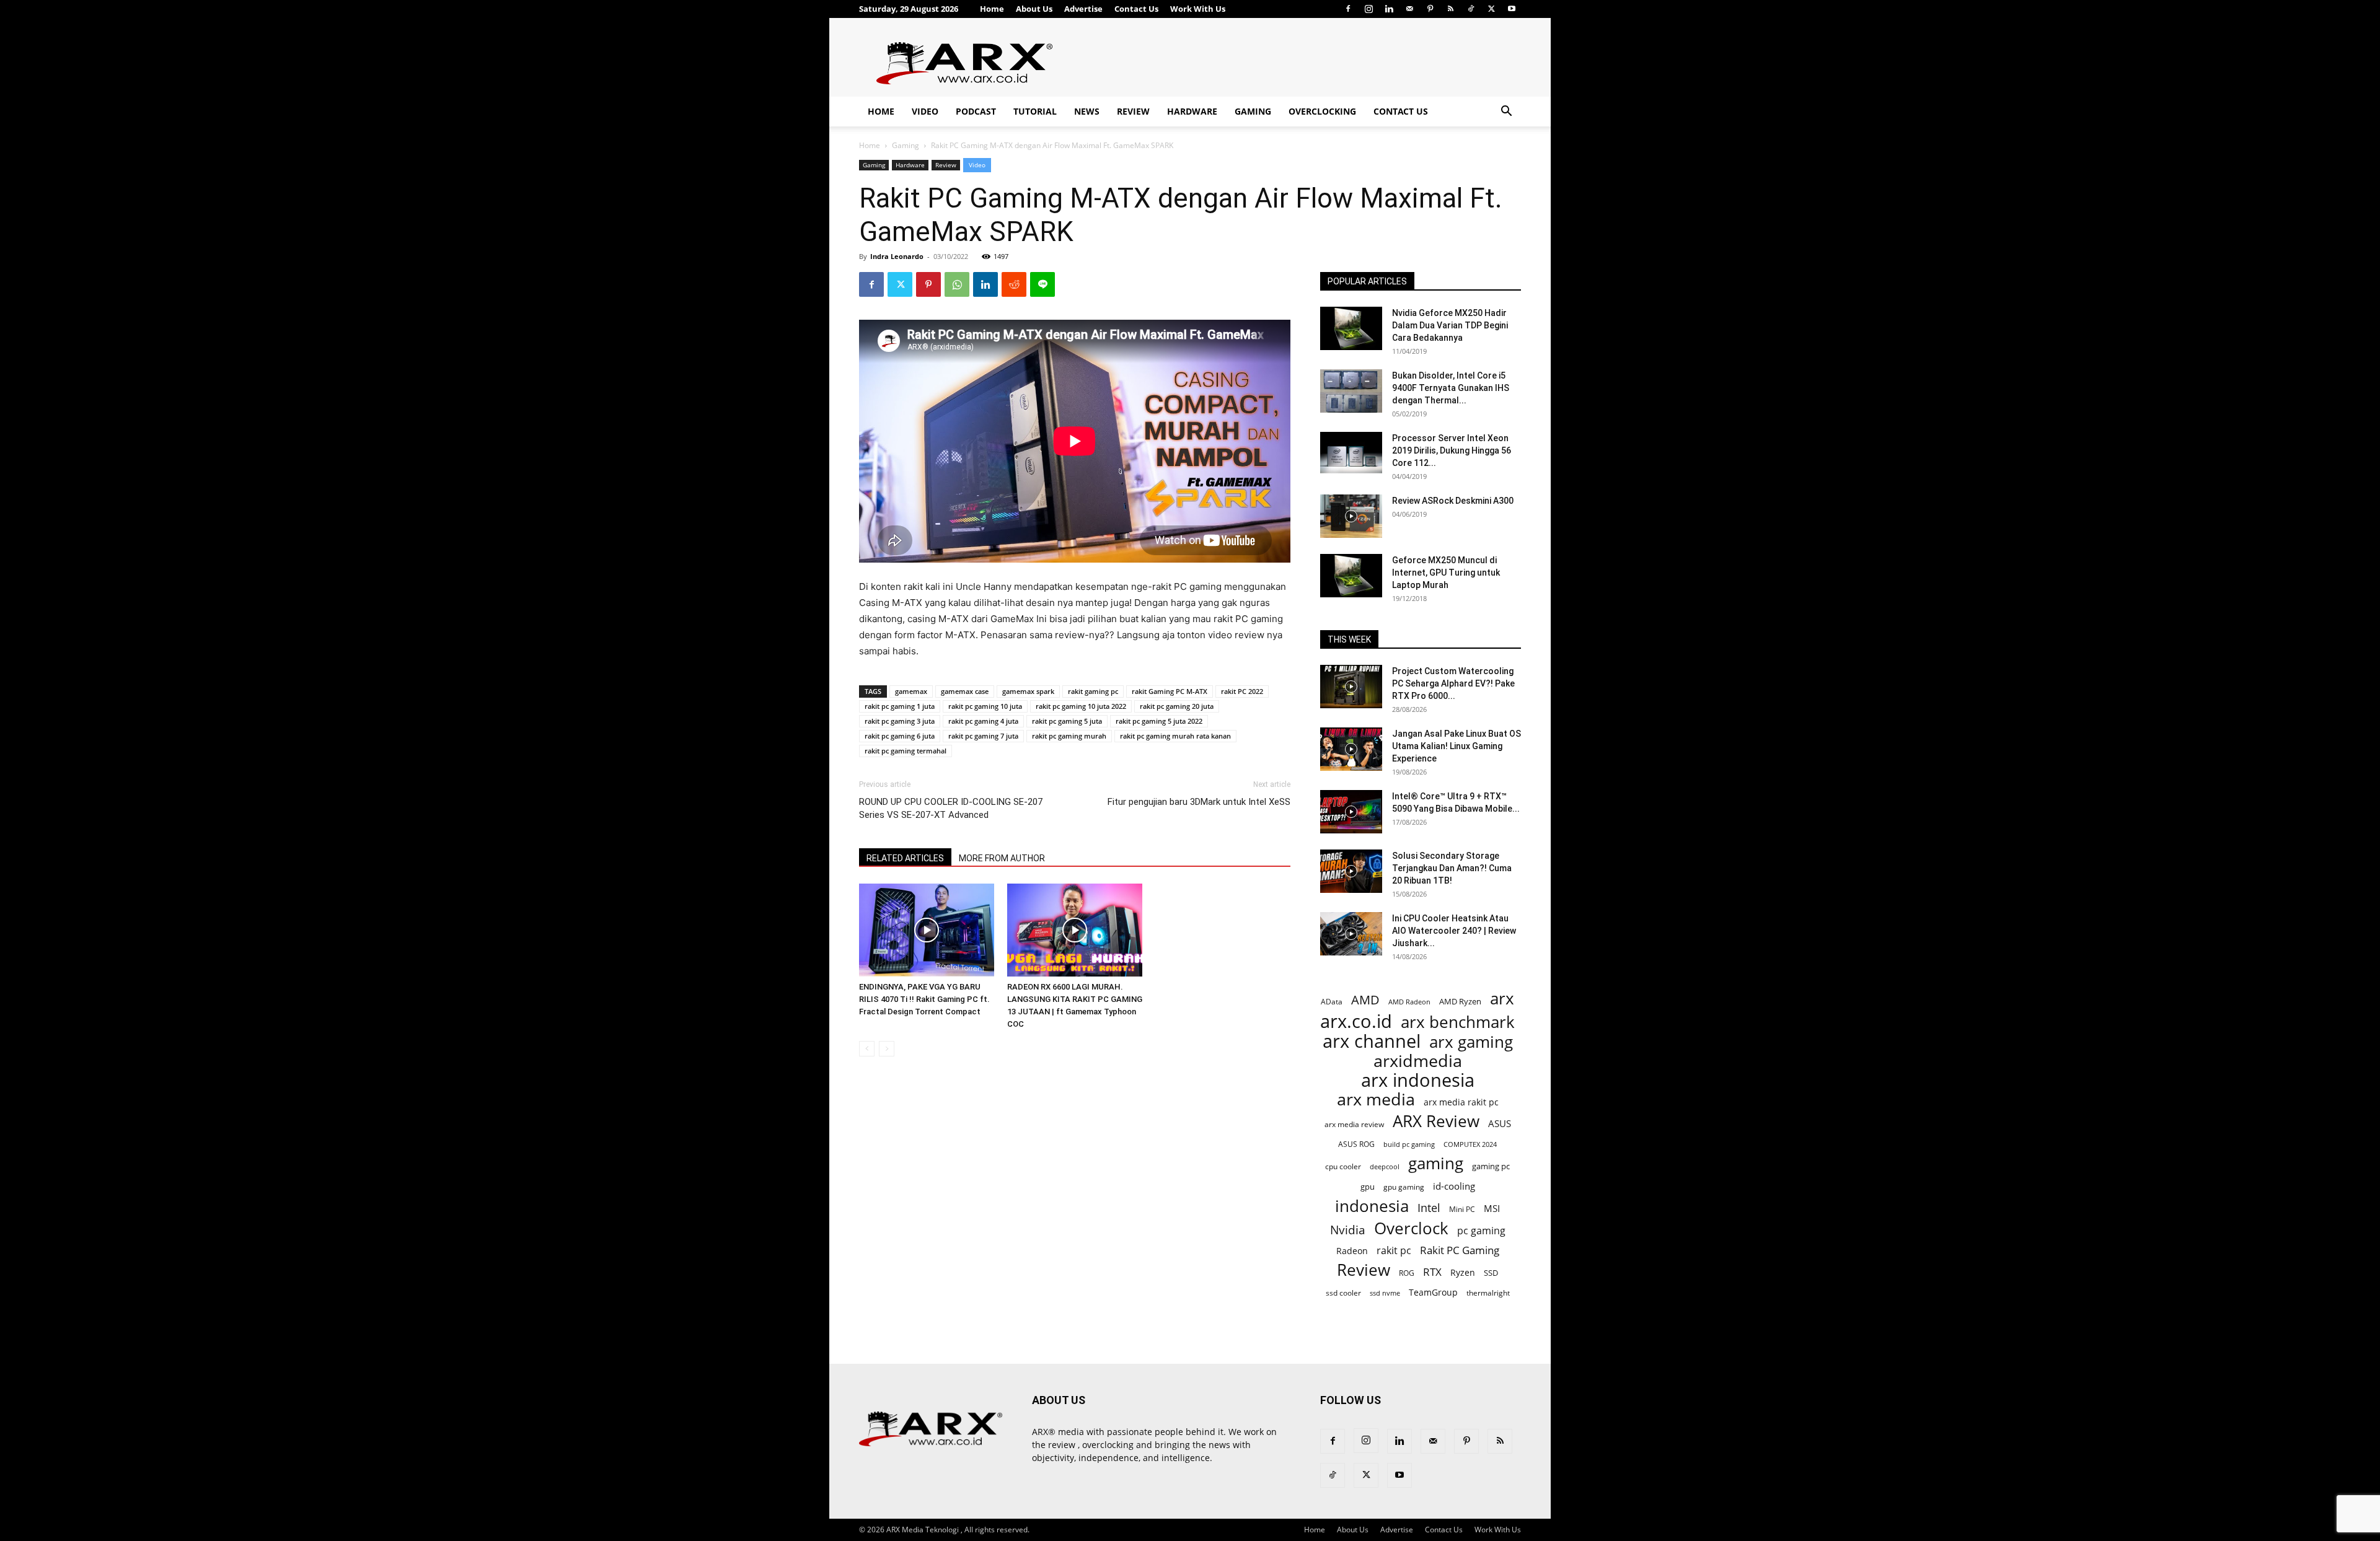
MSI (1492, 1208)
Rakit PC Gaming (1460, 1250)
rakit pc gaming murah (1069, 736)
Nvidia (1348, 1230)
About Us (1034, 9)
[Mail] (1409, 9)
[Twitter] (1491, 9)
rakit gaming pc (1093, 691)
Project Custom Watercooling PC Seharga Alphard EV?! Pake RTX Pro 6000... (1453, 683)
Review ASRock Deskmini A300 (1453, 501)
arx (1502, 999)
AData (1332, 1001)
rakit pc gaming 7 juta (983, 736)
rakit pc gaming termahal (906, 751)
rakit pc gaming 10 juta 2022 (1081, 706)
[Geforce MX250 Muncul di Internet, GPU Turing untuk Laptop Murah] (1351, 576)
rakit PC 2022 (1242, 691)
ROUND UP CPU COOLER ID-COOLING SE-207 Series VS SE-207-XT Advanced (951, 808)
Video (925, 111)
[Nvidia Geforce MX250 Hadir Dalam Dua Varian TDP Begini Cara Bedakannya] (1351, 328)
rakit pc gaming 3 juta (900, 721)
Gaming (1253, 111)
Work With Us (1198, 9)
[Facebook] (1348, 9)
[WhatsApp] (957, 284)
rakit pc (1394, 1250)
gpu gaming (1404, 1187)
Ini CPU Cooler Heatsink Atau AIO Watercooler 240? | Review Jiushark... (1454, 931)
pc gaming (1481, 1231)
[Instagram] (1368, 9)
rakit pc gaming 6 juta (900, 736)
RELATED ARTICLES (905, 858)
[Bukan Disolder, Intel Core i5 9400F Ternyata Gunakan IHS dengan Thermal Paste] (1351, 391)
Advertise (1083, 9)
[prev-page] (867, 1049)
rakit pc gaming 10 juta (985, 706)
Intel (1429, 1208)
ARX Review (1436, 1121)
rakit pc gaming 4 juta (983, 721)
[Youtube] (1512, 9)
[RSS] (1450, 9)
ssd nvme (1385, 1293)
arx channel (1372, 1041)
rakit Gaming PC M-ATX (1170, 691)
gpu (1368, 1187)
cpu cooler (1343, 1166)
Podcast (976, 111)
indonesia (1372, 1206)
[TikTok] (1471, 9)
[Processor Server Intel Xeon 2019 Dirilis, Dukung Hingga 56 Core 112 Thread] (1351, 454)
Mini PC (1462, 1209)
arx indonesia (1418, 1080)
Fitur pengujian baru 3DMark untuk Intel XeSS (1199, 802)
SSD (1491, 1273)
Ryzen (1463, 1272)
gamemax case (965, 691)
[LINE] (1042, 284)
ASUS (1500, 1123)
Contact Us (1136, 9)
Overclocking (1322, 111)
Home (992, 9)
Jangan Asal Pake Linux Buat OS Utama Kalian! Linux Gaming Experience (1457, 746)
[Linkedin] (1389, 9)
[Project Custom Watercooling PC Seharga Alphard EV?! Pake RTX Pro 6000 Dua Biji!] (1351, 687)
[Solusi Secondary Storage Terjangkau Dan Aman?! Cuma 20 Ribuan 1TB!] (1351, 871)
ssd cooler (1343, 1293)
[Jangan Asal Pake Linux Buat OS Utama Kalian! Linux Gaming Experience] (1351, 749)
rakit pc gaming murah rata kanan (1175, 736)
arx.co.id (1356, 1021)
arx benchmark (1458, 1022)
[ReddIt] (1014, 284)
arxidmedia (1418, 1061)
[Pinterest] (1430, 9)
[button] (1506, 112)
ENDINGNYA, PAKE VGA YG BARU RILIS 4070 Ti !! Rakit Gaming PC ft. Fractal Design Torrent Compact (924, 999)
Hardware (1192, 111)
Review (1133, 111)
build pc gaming (1409, 1144)
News (1087, 111)
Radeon (1352, 1251)
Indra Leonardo (897, 256)
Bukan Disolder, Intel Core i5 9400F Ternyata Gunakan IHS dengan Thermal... (1451, 388)
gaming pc (1491, 1166)
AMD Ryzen (1460, 1001)
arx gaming (1471, 1042)
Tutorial (1035, 111)
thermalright (1488, 1293)
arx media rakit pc (1461, 1102)
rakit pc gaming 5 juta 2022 (1159, 721)
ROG (1407, 1273)
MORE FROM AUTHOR (1002, 858)
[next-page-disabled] (887, 1049)
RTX (1432, 1272)
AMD (1365, 1000)
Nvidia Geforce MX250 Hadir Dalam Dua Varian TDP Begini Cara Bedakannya (1450, 325)
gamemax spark (1028, 691)
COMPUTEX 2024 (1470, 1144)
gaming (1436, 1163)
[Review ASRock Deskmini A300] (1351, 516)
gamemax (911, 691)
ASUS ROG (1356, 1144)
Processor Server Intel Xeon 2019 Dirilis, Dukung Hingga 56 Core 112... (1452, 450)
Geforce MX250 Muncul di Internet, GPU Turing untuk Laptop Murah (1446, 573)
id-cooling (1454, 1186)
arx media (1376, 1100)
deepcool (1385, 1167)
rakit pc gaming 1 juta (900, 706)
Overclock (1411, 1228)
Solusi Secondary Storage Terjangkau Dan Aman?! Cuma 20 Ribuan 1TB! (1452, 868)
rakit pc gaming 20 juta (1177, 706)
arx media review (1354, 1124)
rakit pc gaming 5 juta (1067, 721)
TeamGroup (1433, 1292)
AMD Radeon (1409, 1002)
